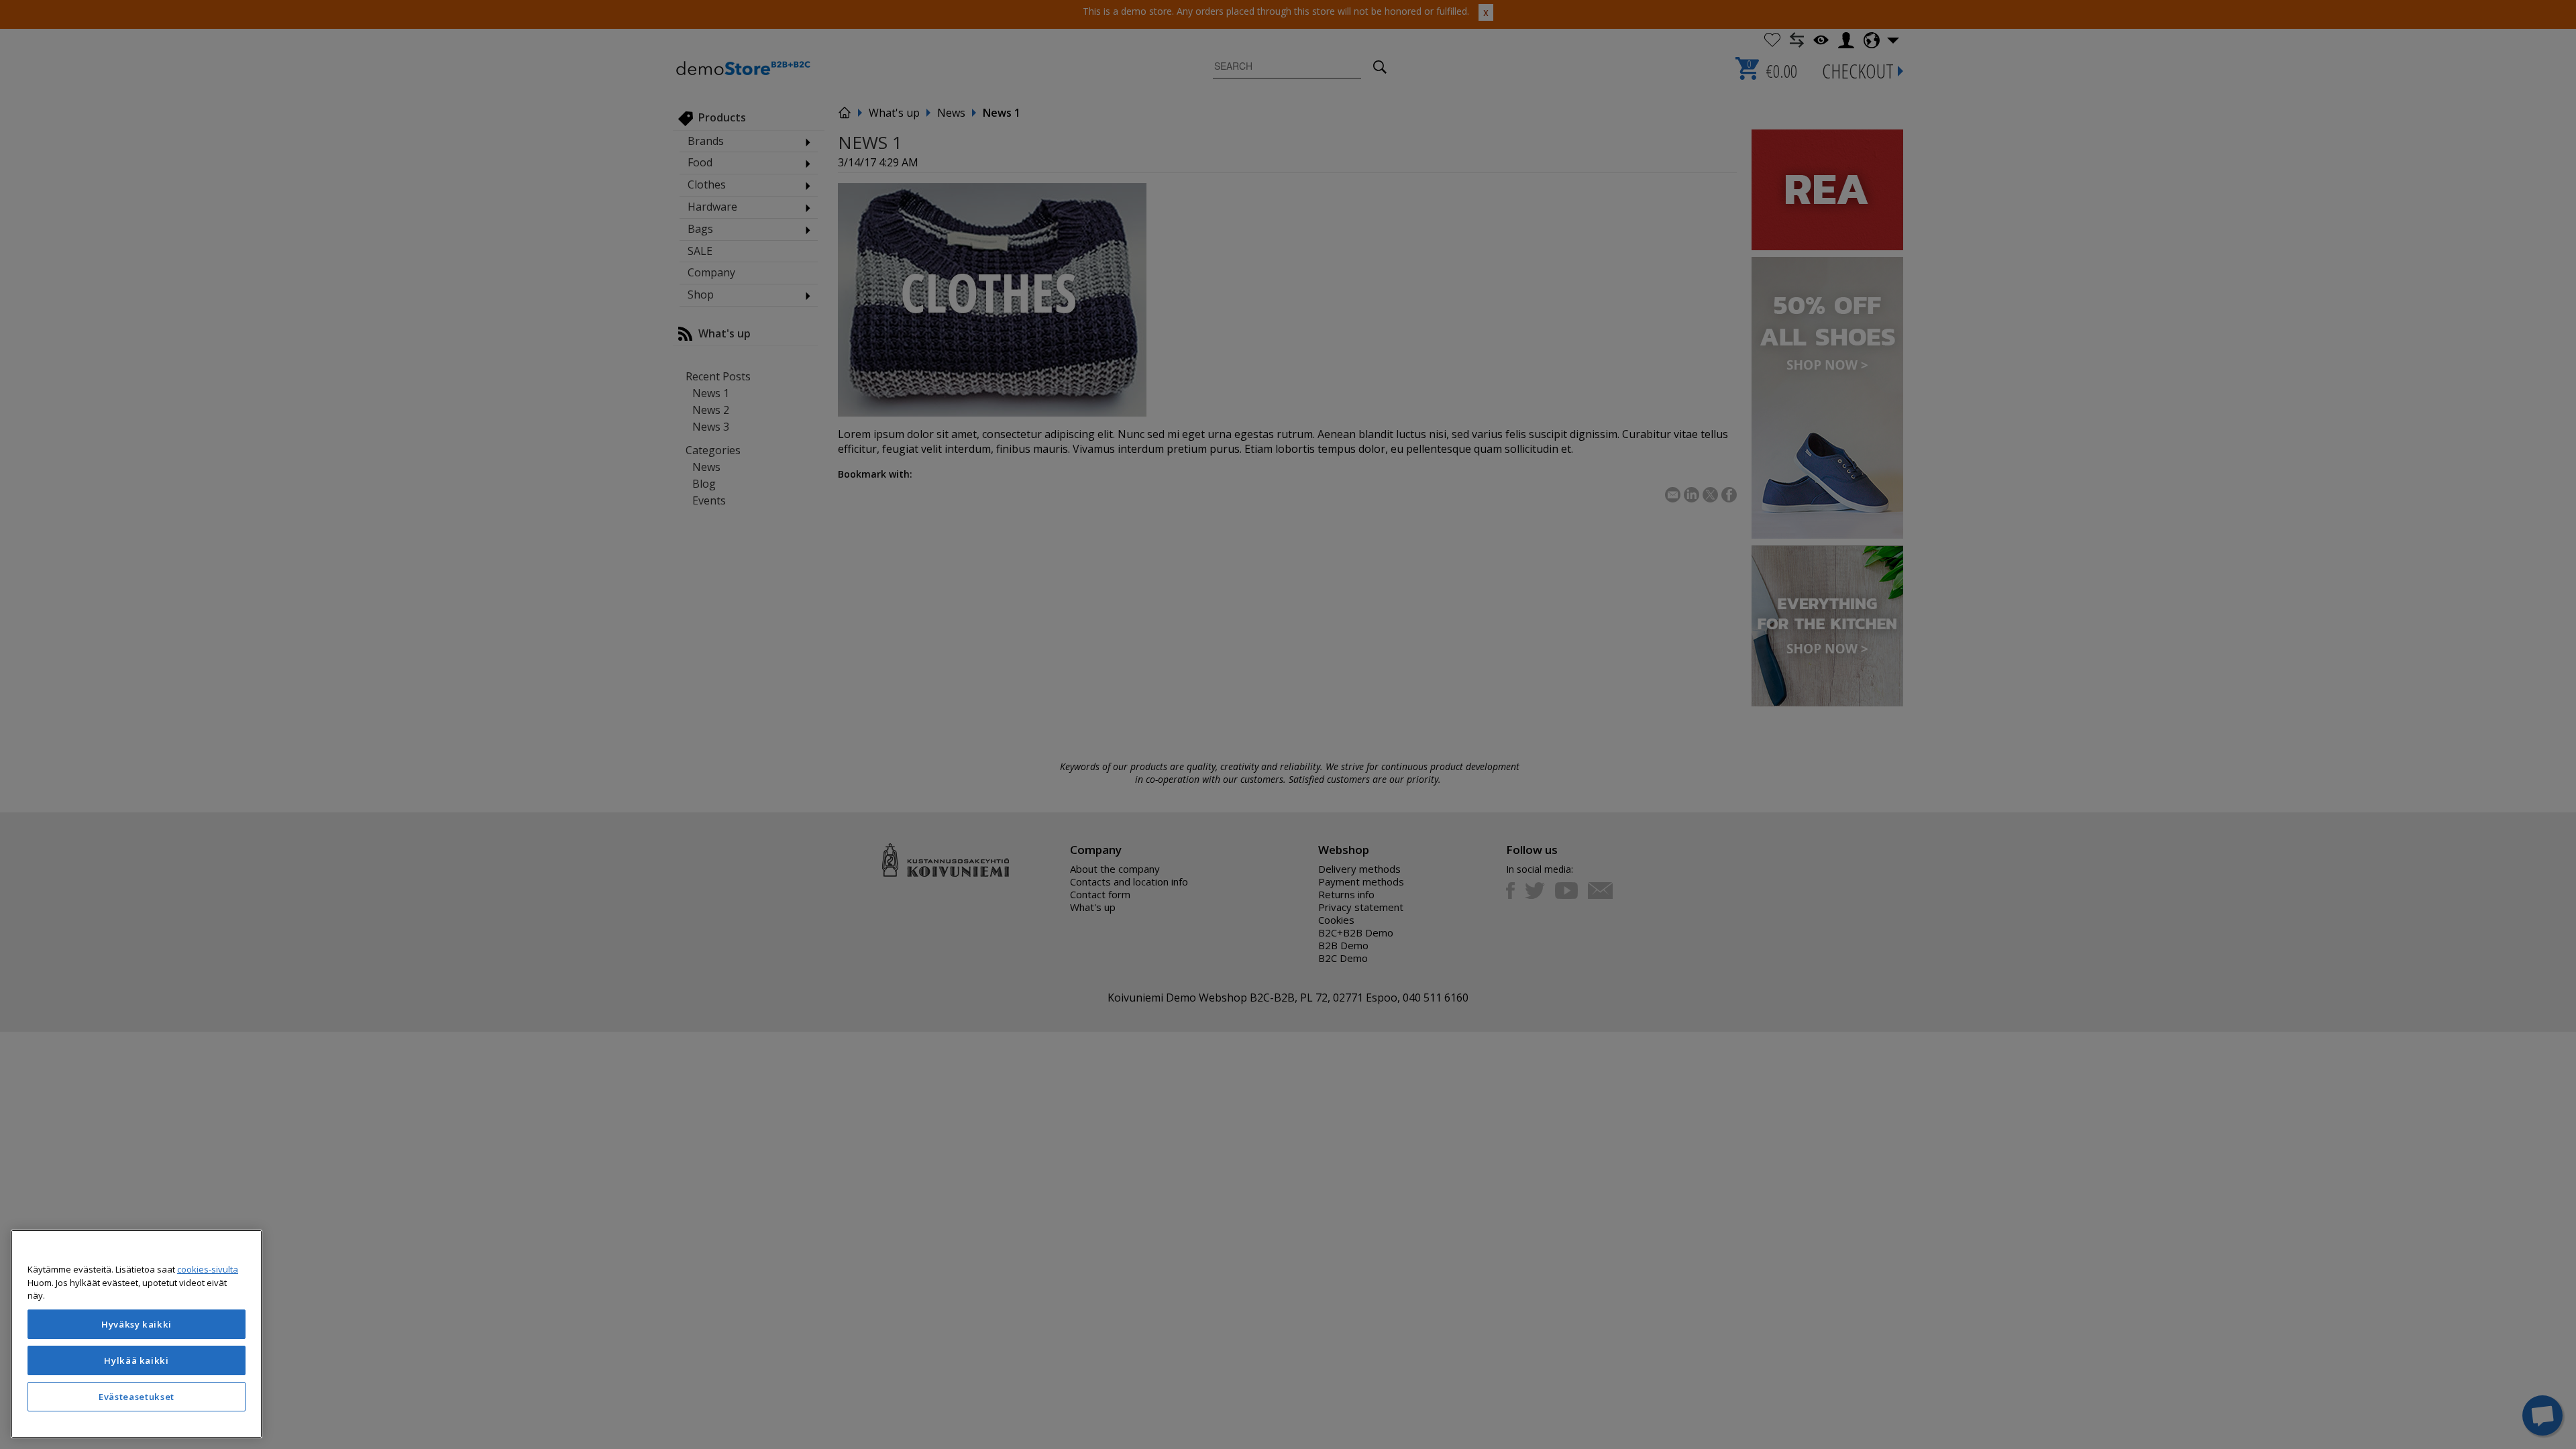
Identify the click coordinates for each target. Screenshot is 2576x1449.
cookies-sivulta (208, 1269)
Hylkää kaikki (137, 1360)
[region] (137, 1334)
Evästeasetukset (137, 1397)
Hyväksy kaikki (137, 1324)
